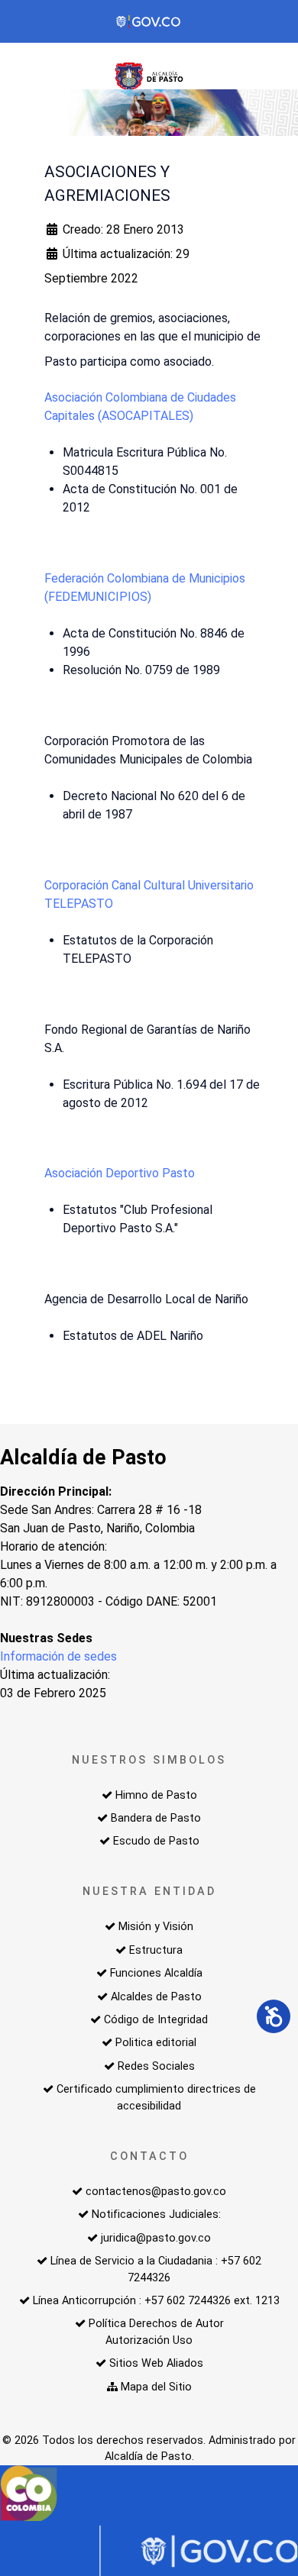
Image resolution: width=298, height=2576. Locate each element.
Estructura (156, 1950)
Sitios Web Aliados (156, 2363)
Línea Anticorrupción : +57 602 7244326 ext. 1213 (156, 2301)
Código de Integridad (156, 2020)
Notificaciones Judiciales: (156, 2214)
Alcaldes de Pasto (156, 1997)
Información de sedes (58, 1656)
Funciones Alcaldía (156, 1973)
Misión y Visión (156, 1927)
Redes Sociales (156, 2066)
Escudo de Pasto (156, 1841)
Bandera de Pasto (156, 1818)
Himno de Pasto (156, 1795)
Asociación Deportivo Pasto (120, 1173)
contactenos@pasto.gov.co (156, 2192)
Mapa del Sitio (156, 2387)
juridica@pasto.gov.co (156, 2238)
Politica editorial (156, 2043)
